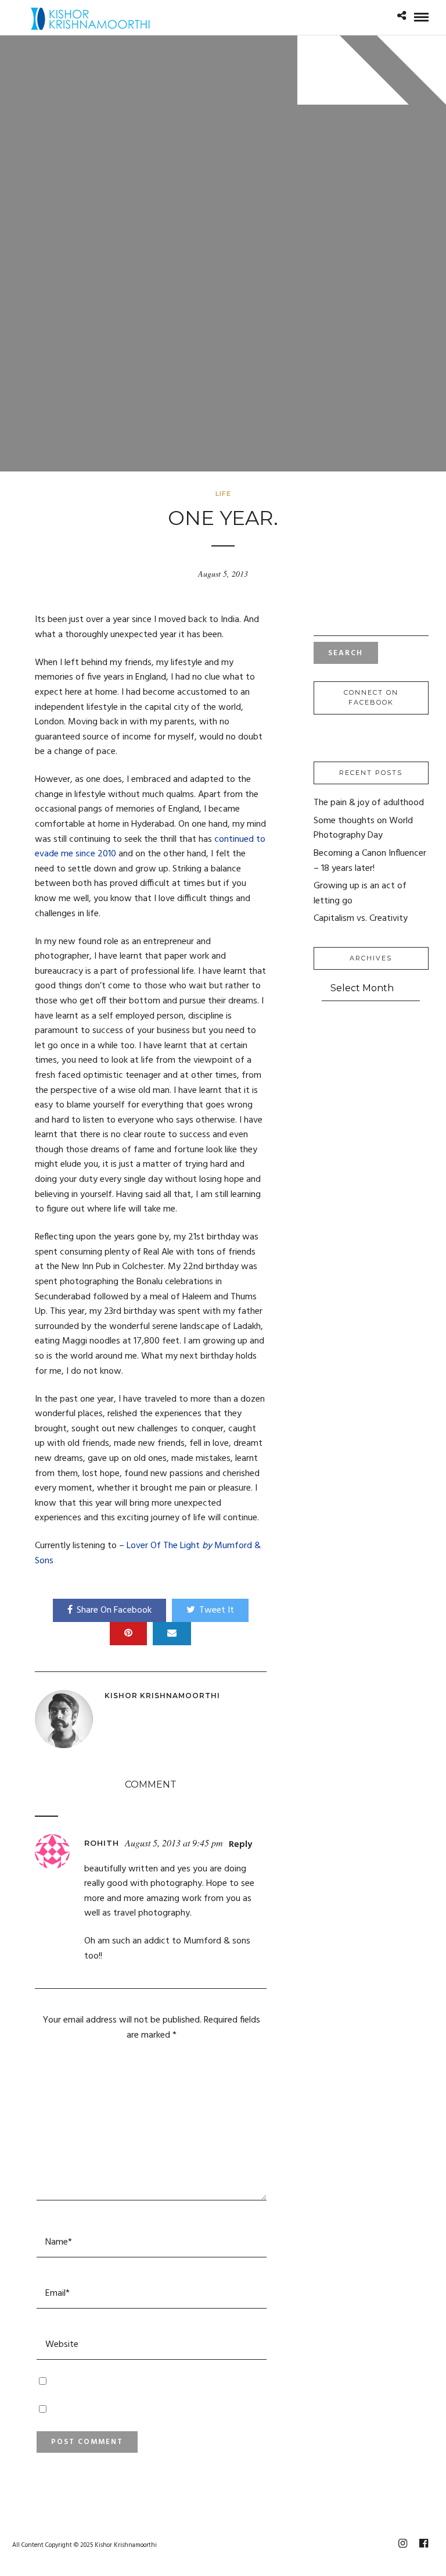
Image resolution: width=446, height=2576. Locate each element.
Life (223, 494)
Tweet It (217, 1610)
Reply (240, 1845)
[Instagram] (402, 2543)
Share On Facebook (114, 1610)
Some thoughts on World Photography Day (363, 828)
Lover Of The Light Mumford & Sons (148, 1553)
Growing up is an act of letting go (360, 894)
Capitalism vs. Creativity (361, 919)
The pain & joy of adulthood (369, 803)
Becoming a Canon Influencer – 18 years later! (370, 861)
